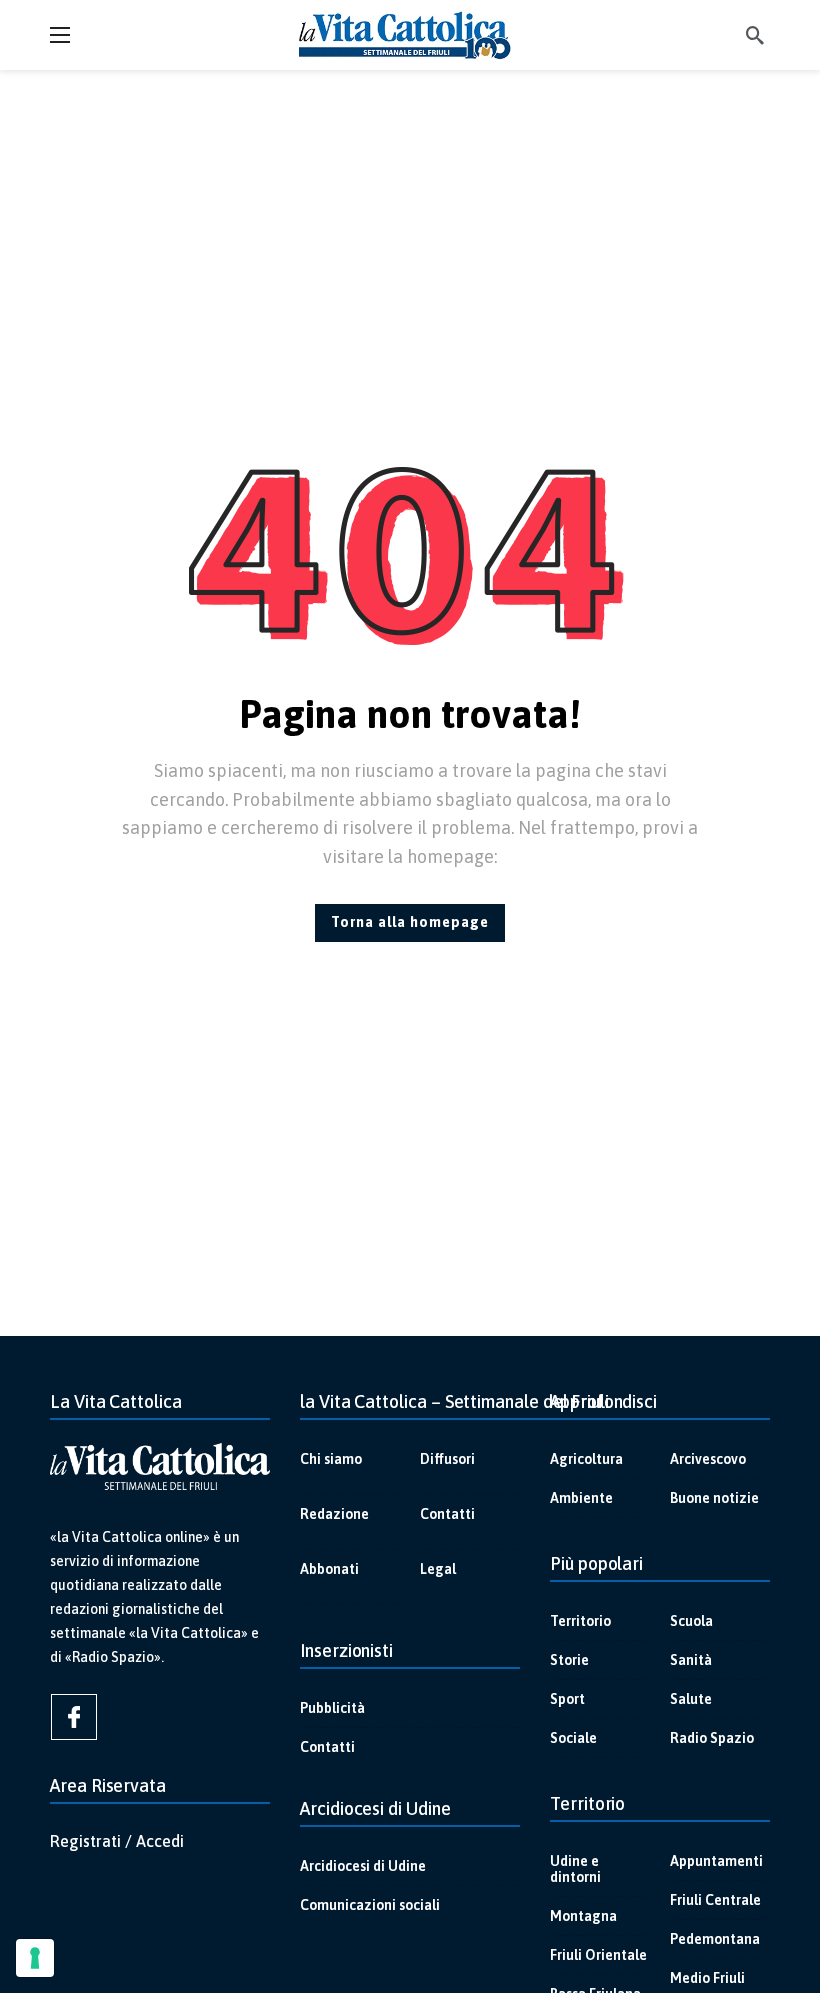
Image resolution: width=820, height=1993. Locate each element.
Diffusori (447, 1459)
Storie (569, 1660)
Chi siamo (331, 1459)
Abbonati (329, 1569)
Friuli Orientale (598, 1955)
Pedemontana (715, 1939)
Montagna (583, 1916)
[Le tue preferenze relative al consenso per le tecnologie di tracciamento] (35, 1958)
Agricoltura (586, 1459)
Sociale (573, 1738)
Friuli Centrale (715, 1900)
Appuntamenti (716, 1861)
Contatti (447, 1514)
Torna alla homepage (410, 922)
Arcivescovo (708, 1459)
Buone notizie (714, 1498)
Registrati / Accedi (117, 1841)
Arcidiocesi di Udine (363, 1866)
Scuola (691, 1621)
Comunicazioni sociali (370, 1905)
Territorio (580, 1621)
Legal (438, 1569)
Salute (691, 1699)
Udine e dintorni (575, 1869)
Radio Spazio (712, 1738)
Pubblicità (332, 1708)
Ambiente (581, 1498)
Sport (567, 1699)
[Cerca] (755, 35)
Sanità (691, 1660)
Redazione (334, 1514)
